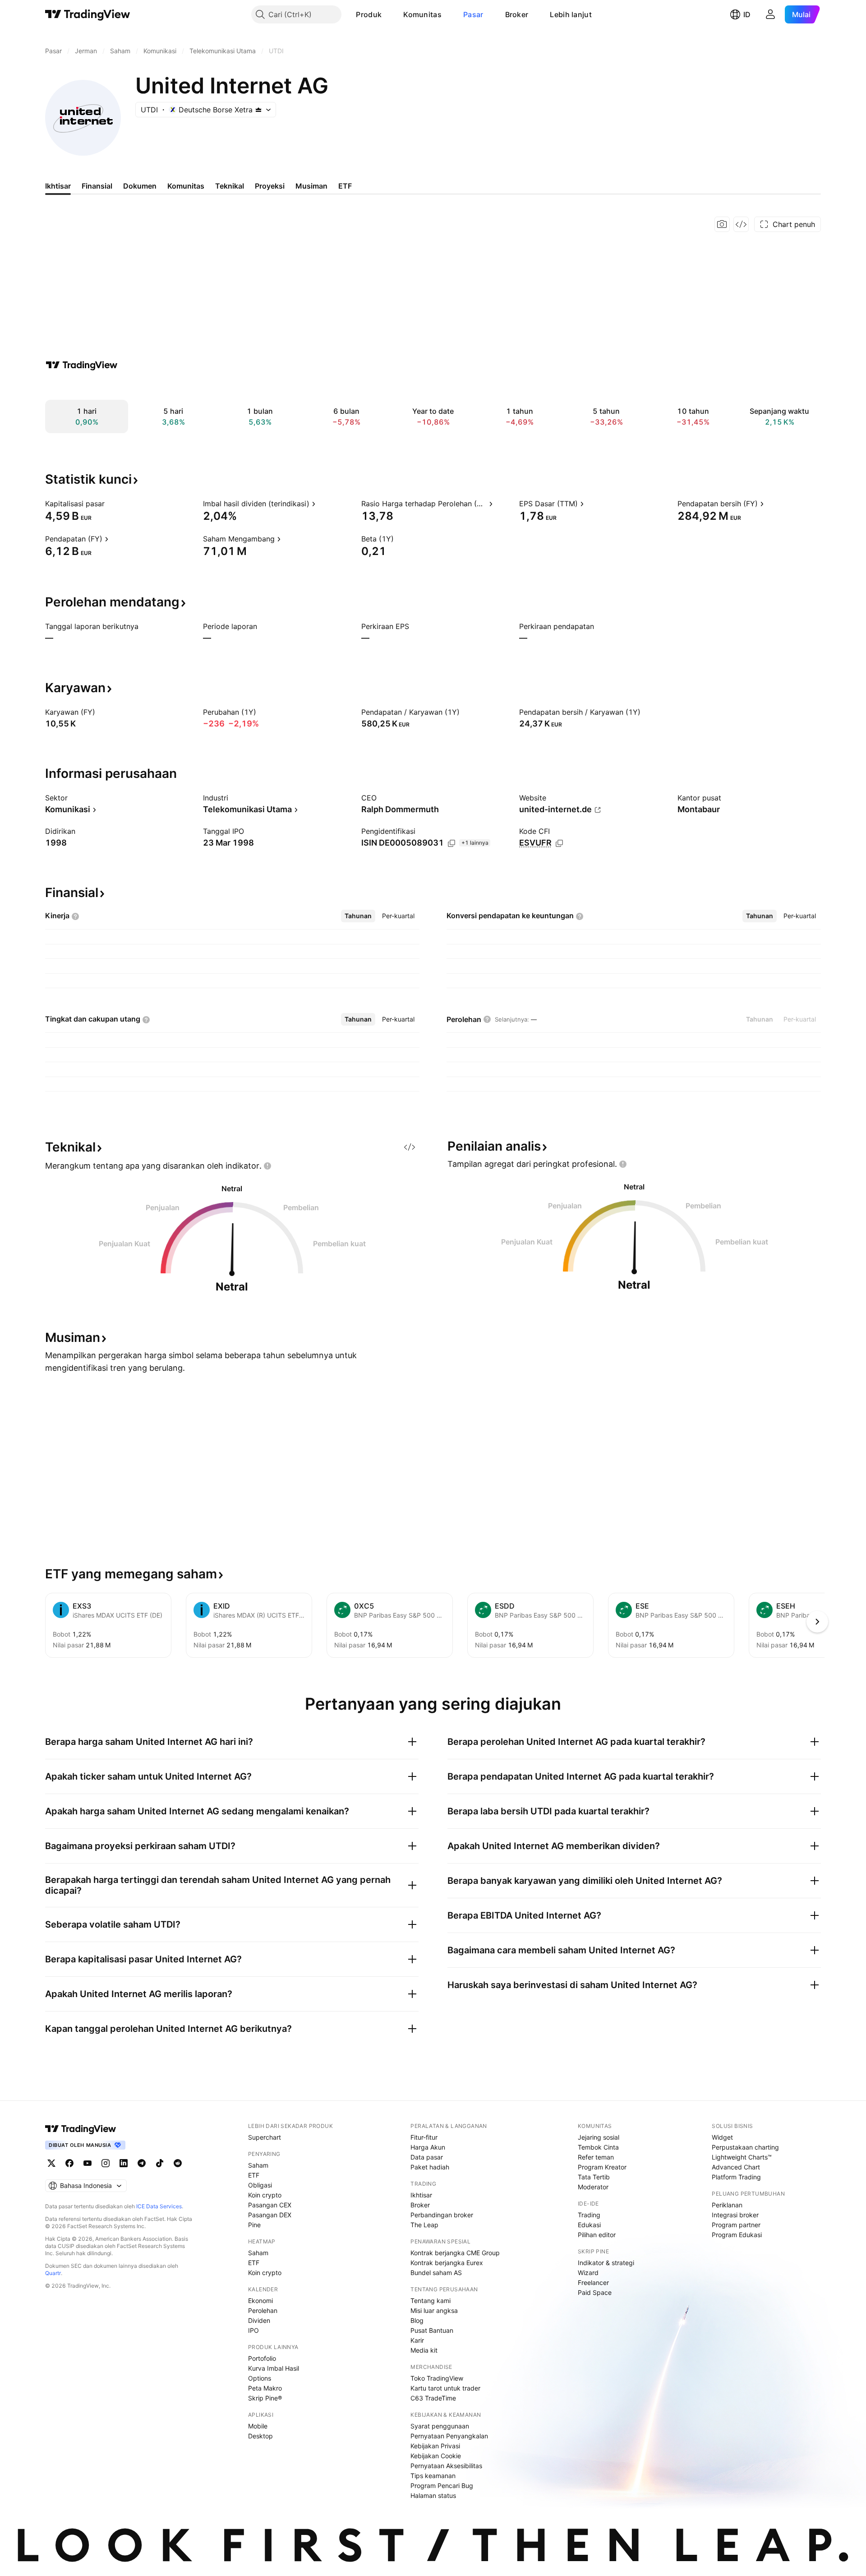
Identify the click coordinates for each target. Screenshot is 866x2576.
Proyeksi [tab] (270, 186)
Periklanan (727, 2205)
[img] (258, 110)
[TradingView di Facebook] (69, 2163)
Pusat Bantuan (432, 2330)
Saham (258, 2165)
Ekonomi (260, 2301)
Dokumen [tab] (140, 186)
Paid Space (595, 2292)
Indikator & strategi (606, 2263)
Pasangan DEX (270, 2215)
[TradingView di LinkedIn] (124, 2163)
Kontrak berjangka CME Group (455, 2253)
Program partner (736, 2225)
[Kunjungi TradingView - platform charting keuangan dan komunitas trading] (82, 365)
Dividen (259, 2320)
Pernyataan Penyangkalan (449, 2436)
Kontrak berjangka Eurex (447, 2263)
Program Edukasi (737, 2235)
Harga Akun (428, 2147)
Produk (369, 14)
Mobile (258, 2426)
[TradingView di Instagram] (106, 2163)
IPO (253, 2330)
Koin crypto (265, 2195)
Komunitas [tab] (186, 186)
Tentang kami (431, 2301)
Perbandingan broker (442, 2215)
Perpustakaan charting (745, 2147)
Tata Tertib (594, 2177)
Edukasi (589, 2225)
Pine (254, 2225)
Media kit (424, 2350)
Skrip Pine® (265, 2398)
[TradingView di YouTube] (88, 2163)
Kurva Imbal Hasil (274, 2368)
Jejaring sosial (599, 2137)
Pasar (473, 14)
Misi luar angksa (434, 2310)
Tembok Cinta (598, 2147)
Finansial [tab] (97, 186)
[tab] (358, 916)
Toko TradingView (437, 2378)
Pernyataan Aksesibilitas (446, 2466)
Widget (722, 2137)
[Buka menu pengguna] (770, 14)
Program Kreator (602, 2167)
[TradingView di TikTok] (160, 2163)
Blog (417, 2320)
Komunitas (422, 14)
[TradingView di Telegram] (142, 2163)
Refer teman (596, 2157)
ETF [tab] (345, 186)
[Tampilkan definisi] (111, 504)
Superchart (265, 2137)
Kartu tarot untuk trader (445, 2388)
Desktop (260, 2436)
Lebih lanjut (571, 14)
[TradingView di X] (51, 2163)
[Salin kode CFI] (559, 843)
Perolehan (263, 2310)
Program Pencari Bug (442, 2486)
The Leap (424, 2225)
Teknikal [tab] (230, 186)
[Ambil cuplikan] (722, 224)
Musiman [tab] (311, 186)
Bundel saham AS (436, 2273)
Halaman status (433, 2495)
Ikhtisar (421, 2195)
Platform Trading (736, 2177)
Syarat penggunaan (440, 2426)
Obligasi (260, 2185)
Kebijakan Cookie (436, 2456)
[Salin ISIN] (451, 843)
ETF (254, 2175)
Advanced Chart (736, 2167)
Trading (589, 2215)
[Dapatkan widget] (741, 224)
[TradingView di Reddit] (178, 2163)
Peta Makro (265, 2388)
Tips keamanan (433, 2476)
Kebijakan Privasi (435, 2446)
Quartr (53, 2273)
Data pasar (427, 2157)
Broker (517, 14)
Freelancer (593, 2282)
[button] (388, 14)
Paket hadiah (430, 2167)
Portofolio (262, 2358)
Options (260, 2378)
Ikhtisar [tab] (58, 186)
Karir (417, 2340)
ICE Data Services (159, 2206)
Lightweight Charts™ (742, 2157)
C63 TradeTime (433, 2398)
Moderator (593, 2187)
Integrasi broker (735, 2215)
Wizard (588, 2273)
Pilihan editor (597, 2235)
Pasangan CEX (270, 2205)
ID (747, 14)
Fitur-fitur (424, 2137)
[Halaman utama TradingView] (88, 14)
